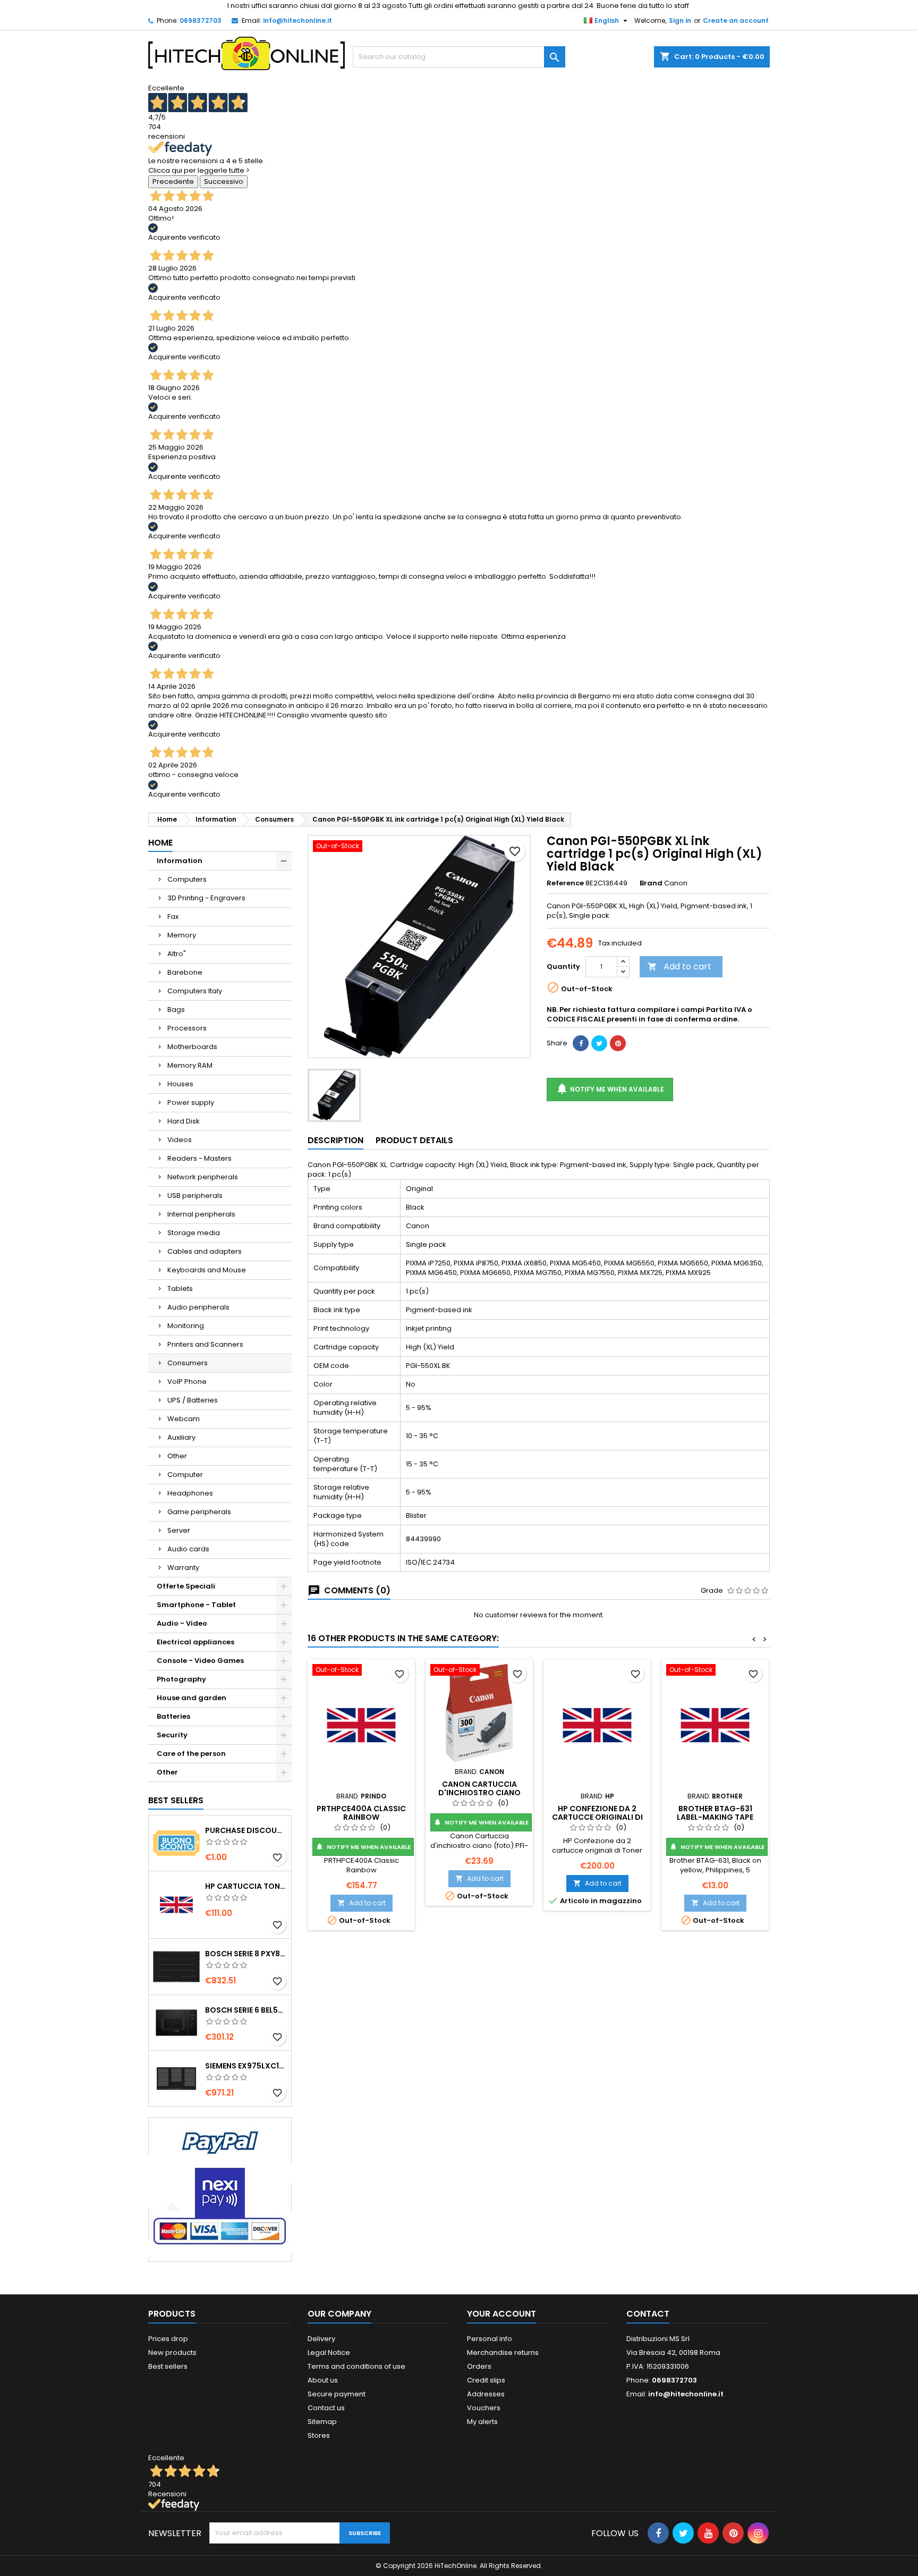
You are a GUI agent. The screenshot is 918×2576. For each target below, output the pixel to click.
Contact (648, 2314)
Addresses (486, 2394)
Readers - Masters (199, 1158)
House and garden (192, 1698)
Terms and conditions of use (356, 2366)
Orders (479, 2366)
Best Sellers (176, 1800)
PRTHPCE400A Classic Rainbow (361, 1813)
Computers (187, 879)
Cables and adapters (205, 1251)
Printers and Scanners (205, 1344)
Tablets (180, 1289)
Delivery (321, 2339)
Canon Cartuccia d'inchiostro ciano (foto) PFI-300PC (479, 1793)
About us (323, 2380)
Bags (176, 1010)
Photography (181, 1679)
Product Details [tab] (414, 1140)
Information (180, 861)
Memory (182, 935)
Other (177, 1456)
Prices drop (168, 2339)
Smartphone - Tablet (196, 1605)
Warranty (183, 1568)
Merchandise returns (503, 2353)
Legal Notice (329, 2353)
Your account (501, 2314)
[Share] (581, 1043)
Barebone (185, 972)
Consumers (188, 1363)
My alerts (482, 2422)
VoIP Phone (187, 1382)
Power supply (191, 1103)
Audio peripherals (198, 1307)
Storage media (194, 1233)
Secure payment (337, 2394)
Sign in (680, 20)
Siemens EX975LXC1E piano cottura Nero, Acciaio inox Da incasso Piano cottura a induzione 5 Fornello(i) (246, 2066)
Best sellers (168, 2366)
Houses (180, 1084)
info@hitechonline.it (297, 20)
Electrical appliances (195, 1642)
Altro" (177, 954)
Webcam (184, 1419)
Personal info (490, 2339)
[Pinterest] (618, 1043)
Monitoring (186, 1326)
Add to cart (679, 966)
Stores (319, 2435)
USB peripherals (195, 1196)
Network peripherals (203, 1177)
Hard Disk (184, 1121)
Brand (651, 883)
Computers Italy (195, 991)
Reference (565, 883)
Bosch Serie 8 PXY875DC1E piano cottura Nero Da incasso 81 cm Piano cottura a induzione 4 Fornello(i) (246, 1954)
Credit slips (486, 2380)
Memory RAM (190, 1065)
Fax (173, 917)
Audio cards (188, 1549)
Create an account (736, 20)
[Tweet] (599, 1043)
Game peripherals (199, 1512)
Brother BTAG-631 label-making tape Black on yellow (715, 1817)
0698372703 (201, 20)
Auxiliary (181, 1437)
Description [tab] (335, 1140)
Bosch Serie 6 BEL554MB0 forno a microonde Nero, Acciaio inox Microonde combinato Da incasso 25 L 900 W (246, 2010)
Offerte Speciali (186, 1586)
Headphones (190, 1493)
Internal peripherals (201, 1214)
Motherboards (192, 1047)
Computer (185, 1475)
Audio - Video (182, 1623)
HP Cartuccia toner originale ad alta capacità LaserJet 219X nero (246, 1886)
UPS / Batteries (193, 1400)
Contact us (326, 2408)
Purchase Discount (246, 1830)
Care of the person (191, 1754)
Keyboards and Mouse (207, 1270)
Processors (187, 1028)
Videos (180, 1140)
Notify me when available (610, 1088)
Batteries (173, 1716)
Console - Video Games (200, 1661)
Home (160, 843)
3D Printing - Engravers (206, 898)
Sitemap (322, 2422)
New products (172, 2353)
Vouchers (484, 2408)
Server (179, 1530)
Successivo (224, 181)
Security (172, 1735)
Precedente (173, 181)
